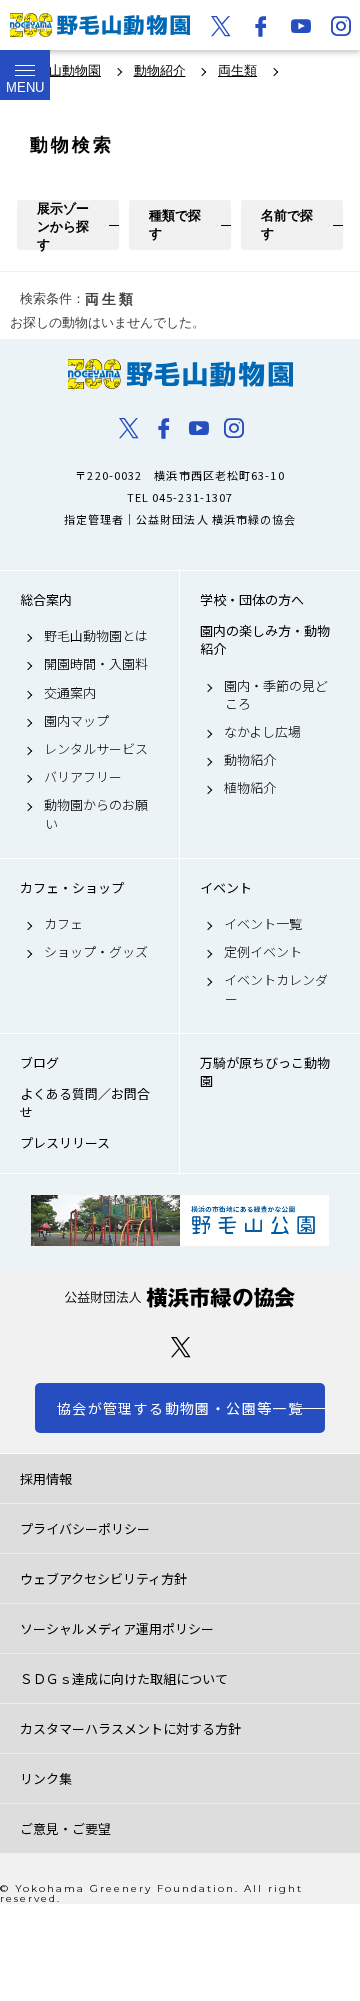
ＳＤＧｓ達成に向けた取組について (124, 1678)
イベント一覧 (263, 924)
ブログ (39, 1063)
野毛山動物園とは (96, 636)
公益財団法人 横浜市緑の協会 (180, 1297)
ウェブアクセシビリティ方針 (103, 1578)
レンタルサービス (96, 749)
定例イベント (263, 952)
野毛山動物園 (180, 374)
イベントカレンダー (276, 989)
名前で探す (287, 224)
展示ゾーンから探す (63, 225)
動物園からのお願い (96, 814)
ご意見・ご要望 (65, 1828)
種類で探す (175, 224)
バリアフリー (83, 777)
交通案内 (70, 693)
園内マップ (76, 721)
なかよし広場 (262, 732)
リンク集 (46, 1778)
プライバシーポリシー (85, 1528)
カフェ (63, 924)
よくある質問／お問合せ (85, 1103)
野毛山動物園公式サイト (100, 25)
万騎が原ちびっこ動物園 (265, 1072)
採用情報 (46, 1478)
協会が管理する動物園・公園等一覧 (180, 1408)
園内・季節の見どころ (276, 695)
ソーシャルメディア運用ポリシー (117, 1628)
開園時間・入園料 (96, 664)
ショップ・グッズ (96, 952)
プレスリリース (65, 1143)
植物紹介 (250, 788)
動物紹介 (250, 760)
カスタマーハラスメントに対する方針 (130, 1728)
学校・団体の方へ (252, 600)
